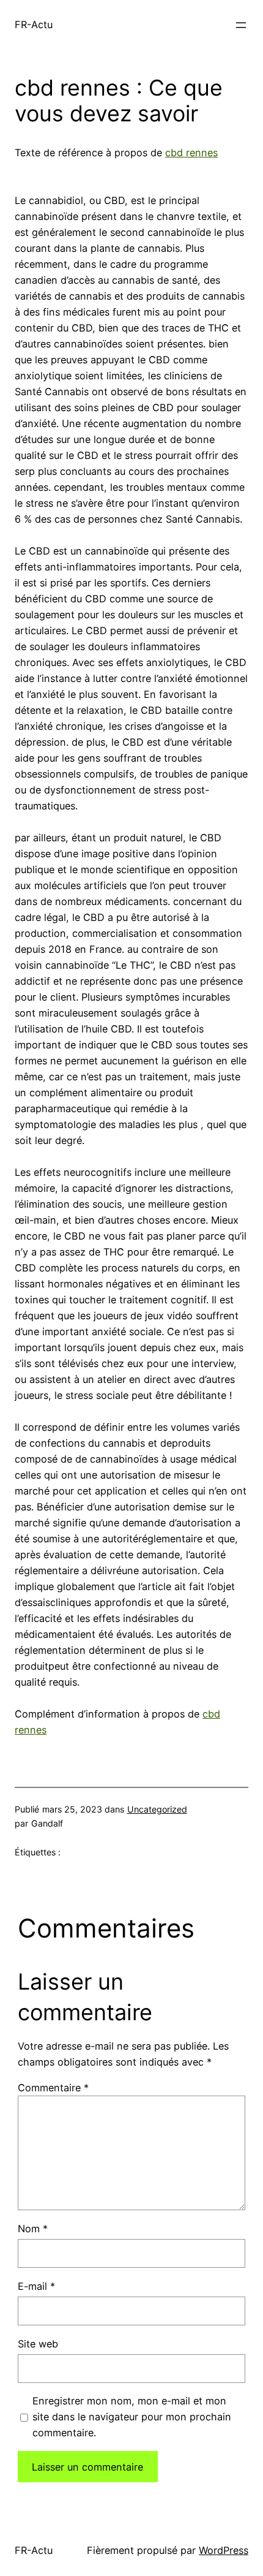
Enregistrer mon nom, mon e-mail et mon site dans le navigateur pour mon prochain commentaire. (132, 2417)
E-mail (36, 2286)
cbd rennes (191, 153)
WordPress (224, 2550)
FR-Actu (34, 25)
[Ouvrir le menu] (241, 25)
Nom (33, 2229)
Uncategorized (157, 1809)
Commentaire (53, 2088)
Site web (38, 2344)
